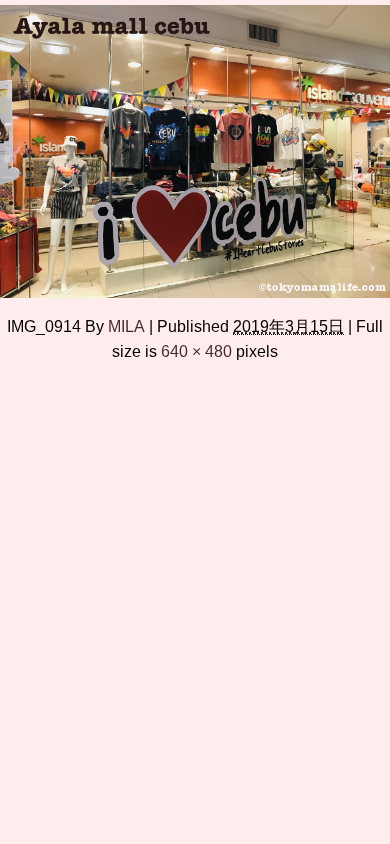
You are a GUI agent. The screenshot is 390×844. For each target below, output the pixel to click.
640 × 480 (196, 351)
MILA (126, 326)
